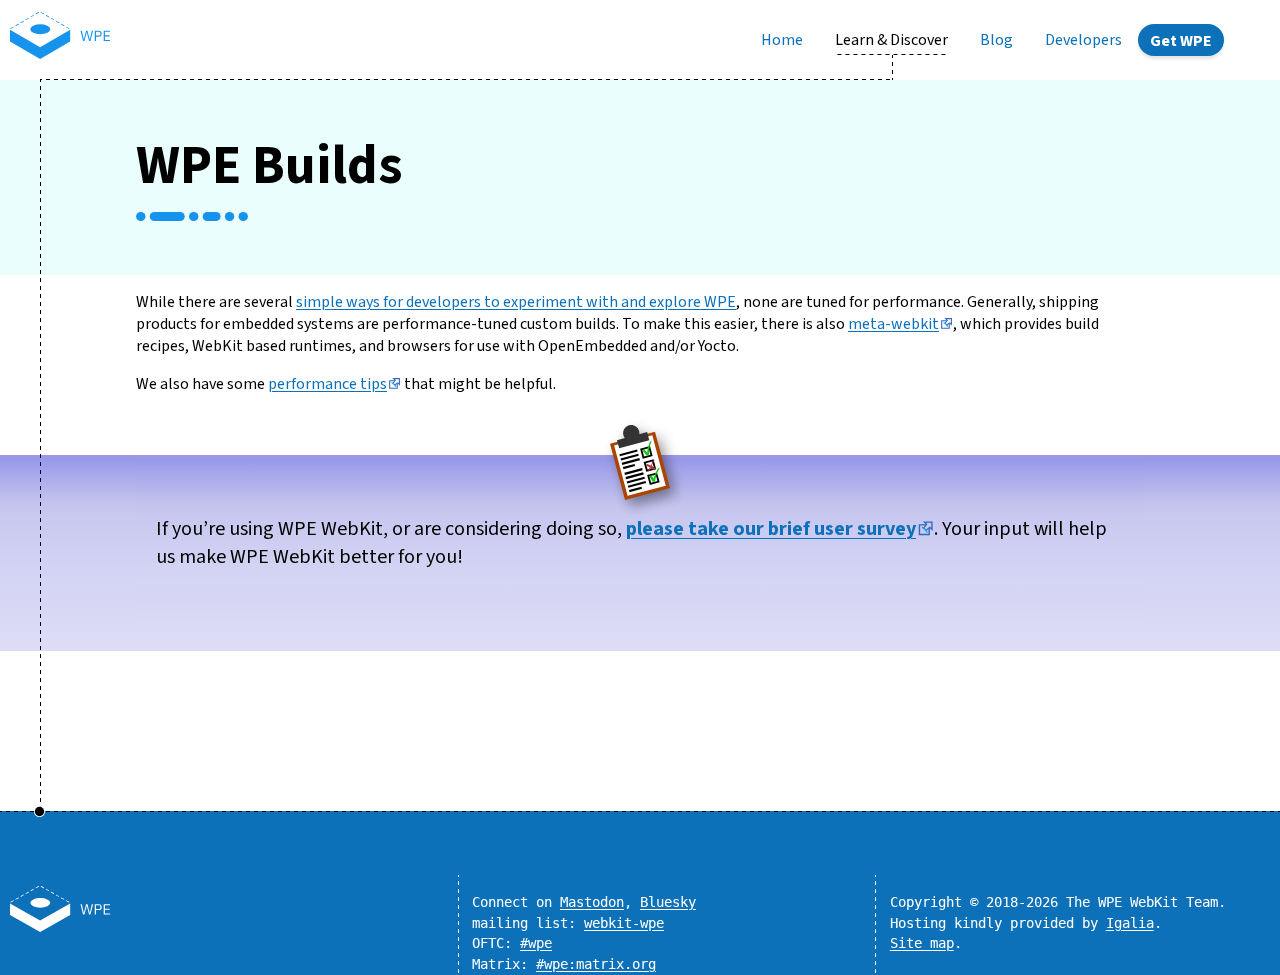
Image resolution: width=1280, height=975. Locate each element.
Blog (996, 40)
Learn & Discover (891, 40)
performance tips (327, 384)
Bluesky (668, 902)
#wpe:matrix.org (596, 964)
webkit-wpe (624, 923)
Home (782, 40)
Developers (1083, 40)
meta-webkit (893, 324)
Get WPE (1181, 41)
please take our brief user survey (771, 529)
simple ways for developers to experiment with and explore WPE (516, 302)
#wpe (536, 943)
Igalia (1130, 923)
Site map (922, 943)
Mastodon (592, 902)
